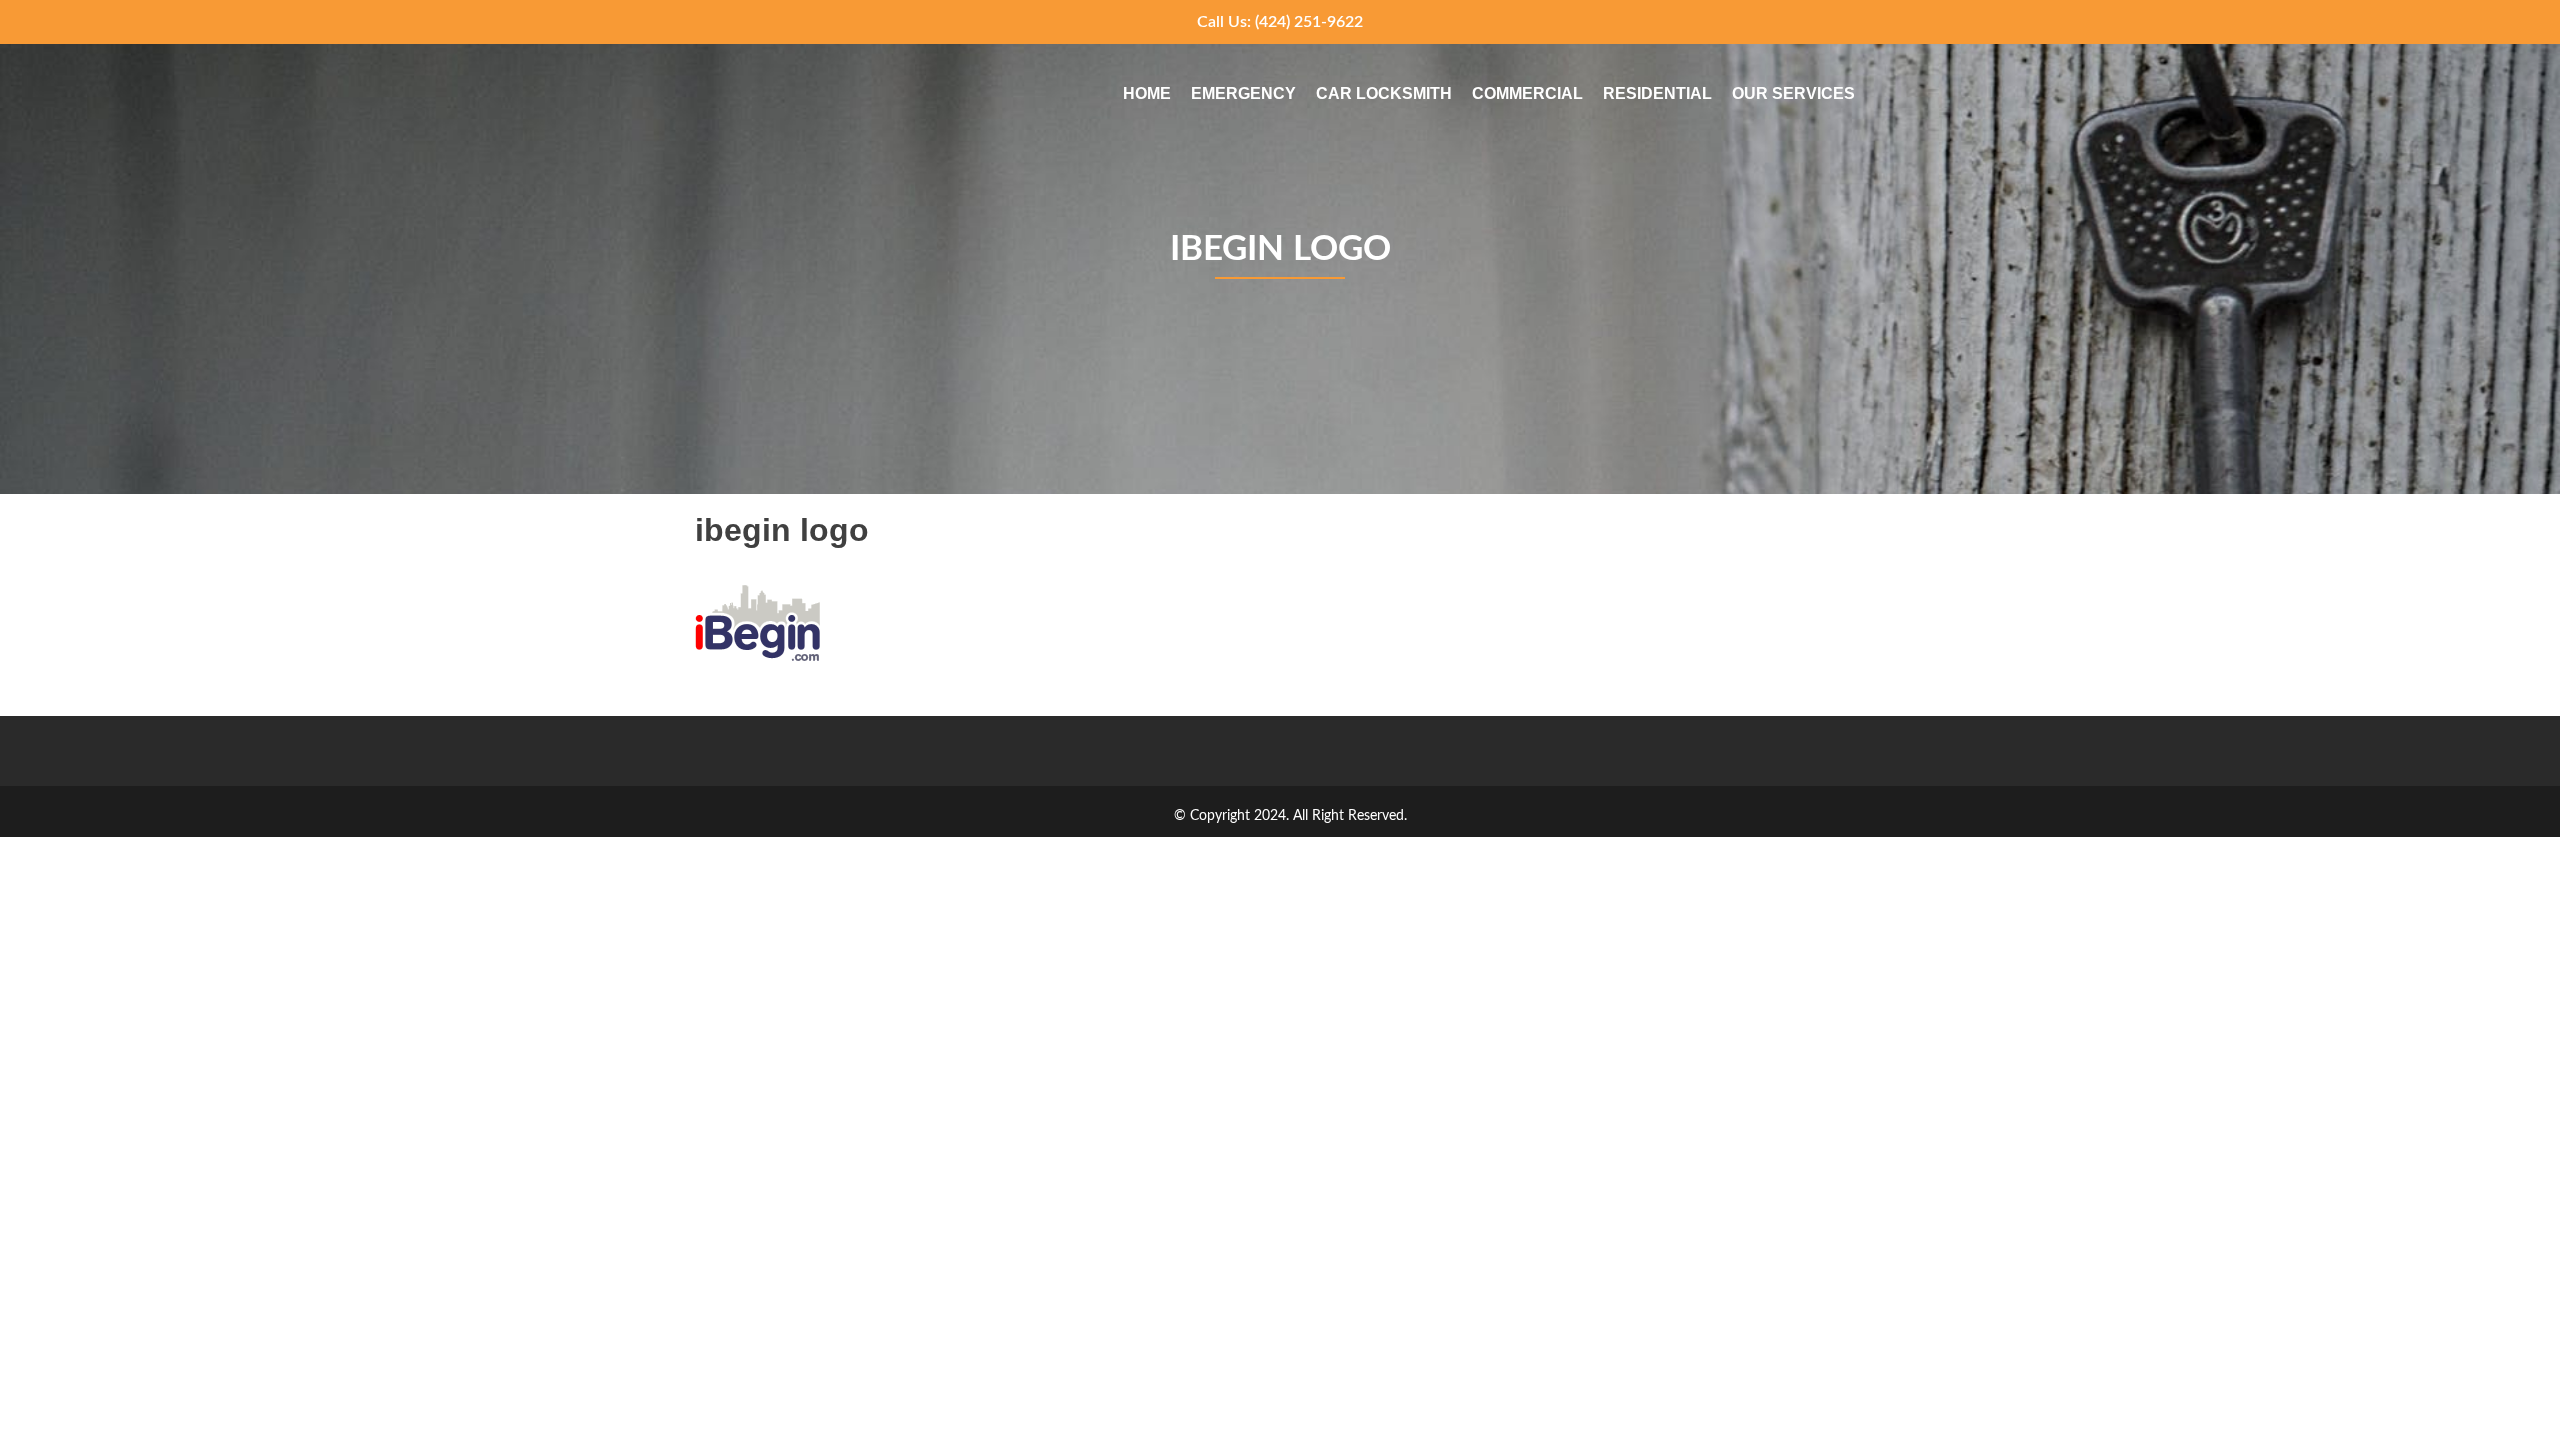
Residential (1657, 93)
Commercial (1527, 93)
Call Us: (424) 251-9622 (1280, 22)
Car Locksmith (1384, 93)
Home (1147, 93)
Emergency (1243, 93)
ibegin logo (1280, 249)
